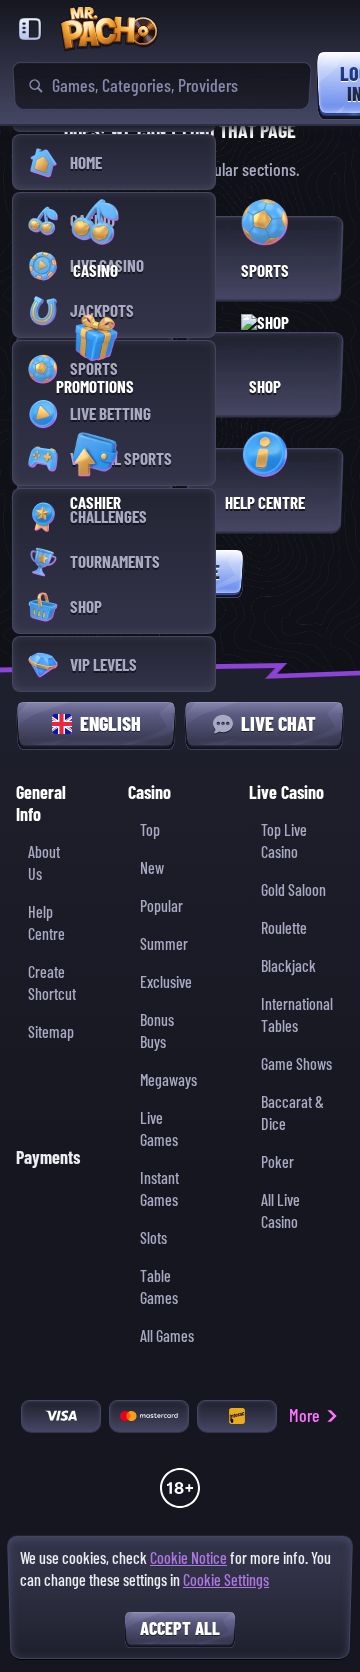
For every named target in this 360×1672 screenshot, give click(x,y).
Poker (277, 1162)
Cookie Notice (188, 1558)
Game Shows (296, 1064)
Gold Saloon (293, 890)
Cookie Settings (226, 1581)
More (304, 1415)
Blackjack (288, 966)
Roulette (284, 928)
